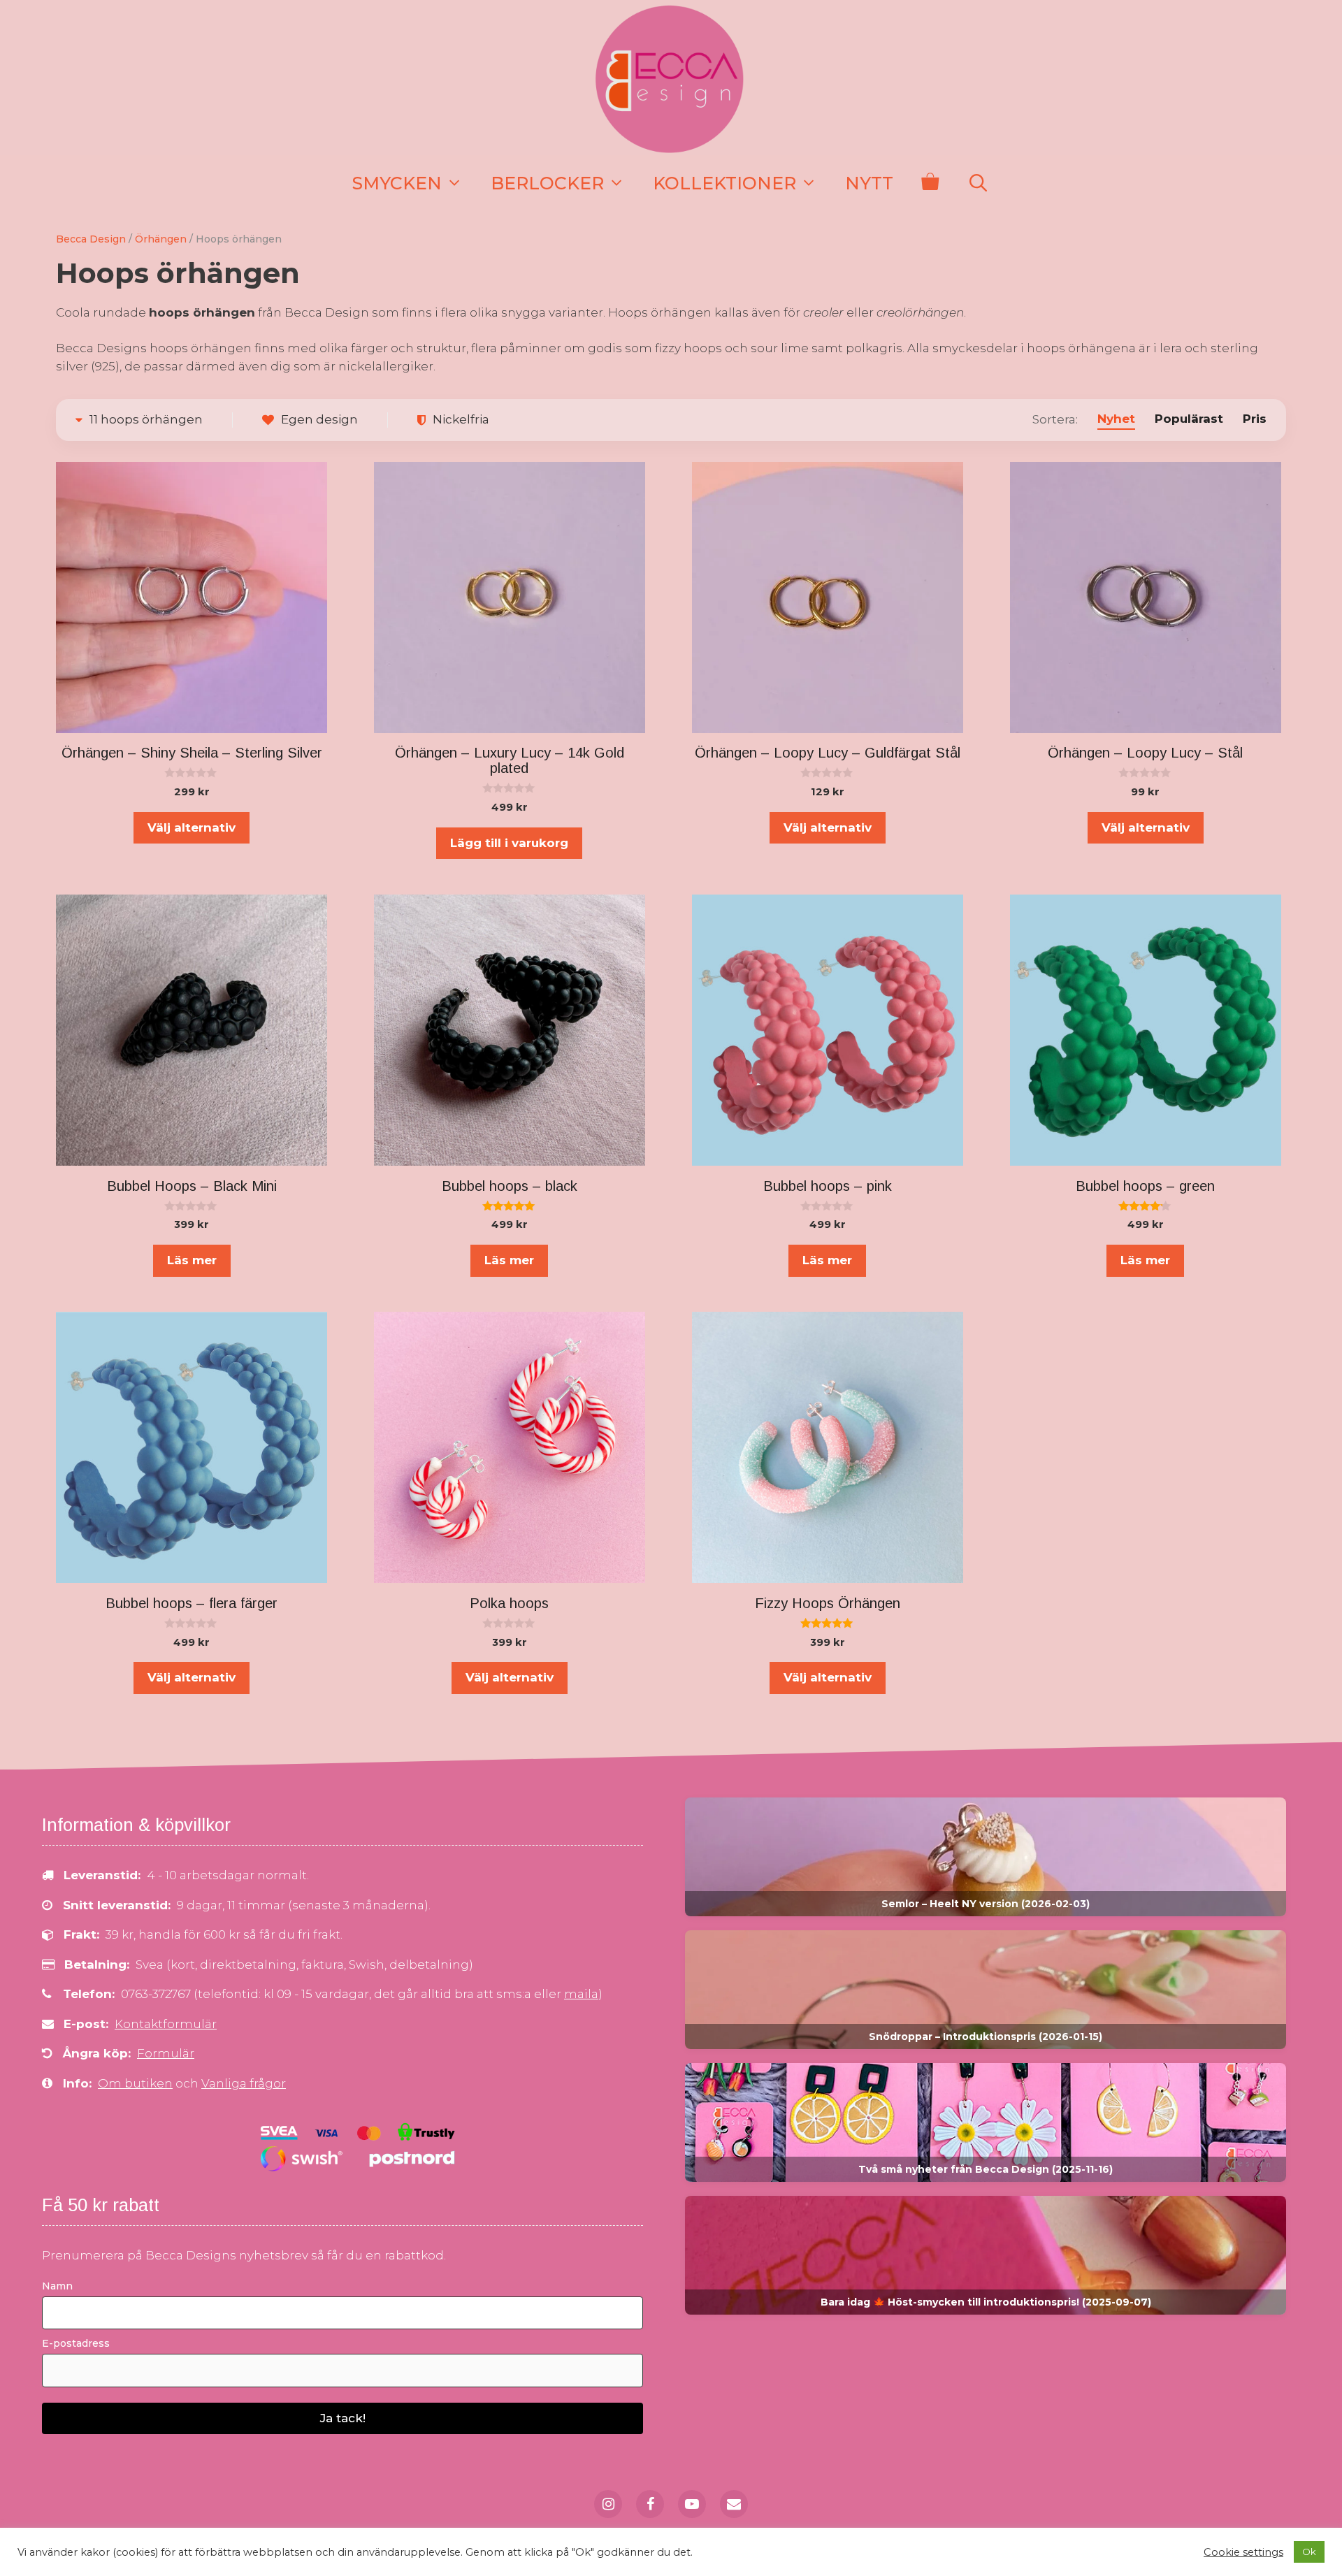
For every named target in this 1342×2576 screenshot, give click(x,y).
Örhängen (161, 239)
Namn (57, 2286)
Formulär (166, 2053)
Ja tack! (343, 2418)
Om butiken (135, 2083)
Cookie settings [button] (1243, 2552)
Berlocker (547, 183)
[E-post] (734, 2504)
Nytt (869, 183)
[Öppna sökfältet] (978, 183)
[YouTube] (692, 2504)
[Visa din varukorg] (930, 183)
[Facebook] (650, 2504)
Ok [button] (1309, 2552)
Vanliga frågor (244, 2083)
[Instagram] (608, 2504)
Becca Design (91, 239)
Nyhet (1116, 419)
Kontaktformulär (166, 2024)
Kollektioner (724, 183)
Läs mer (192, 1260)
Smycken (397, 183)
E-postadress (76, 2343)
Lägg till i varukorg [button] (509, 843)
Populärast (1189, 419)
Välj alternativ (192, 827)
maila (581, 1994)
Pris (1255, 419)
